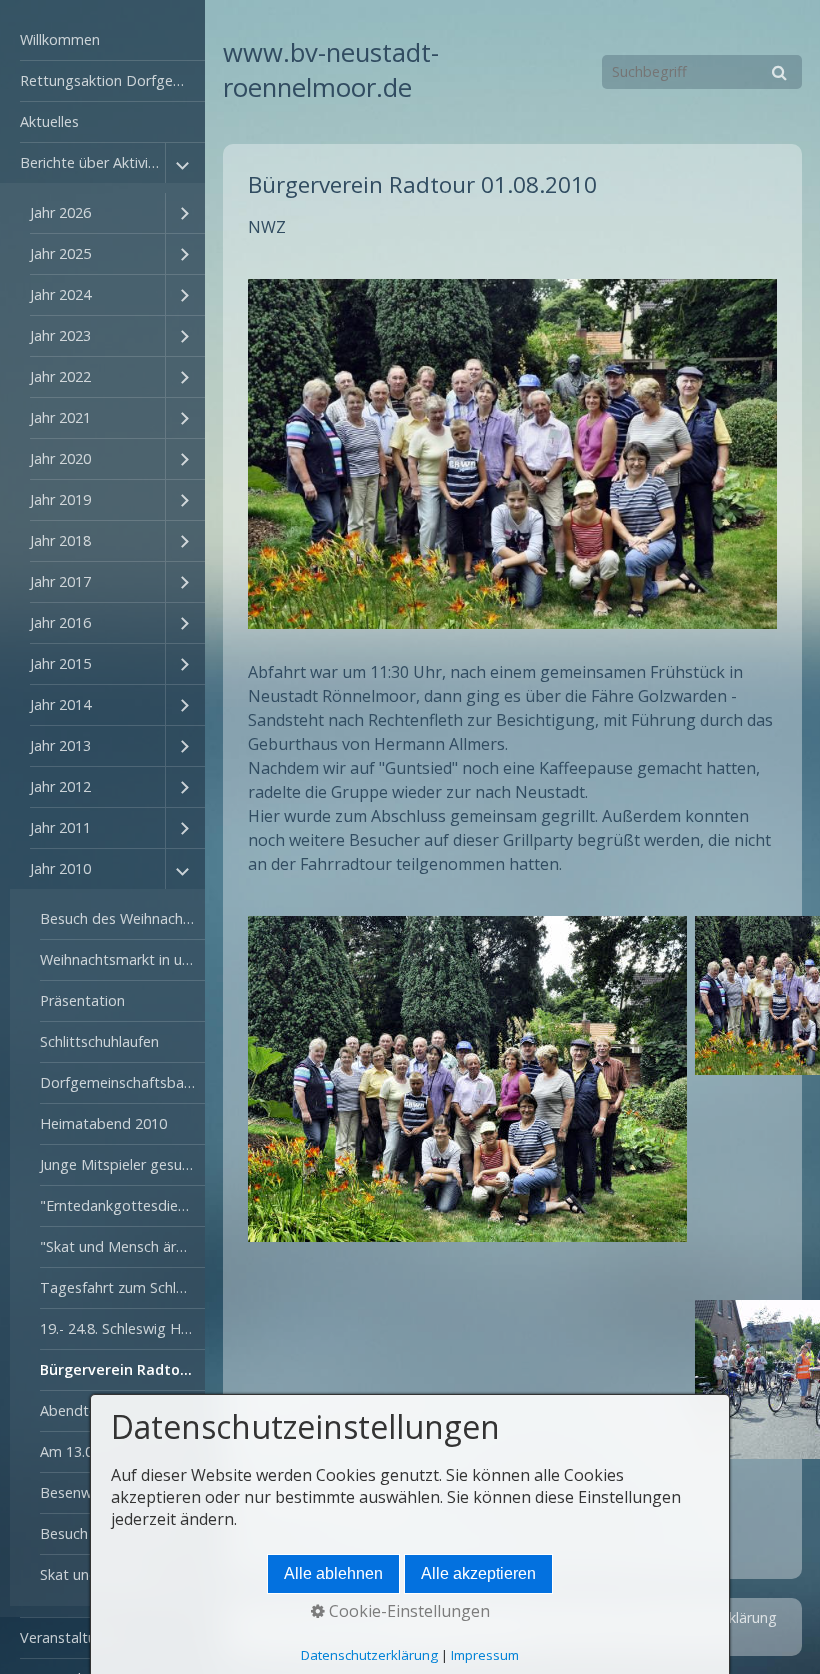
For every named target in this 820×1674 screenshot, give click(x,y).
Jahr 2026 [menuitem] (60, 212)
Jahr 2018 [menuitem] (60, 540)
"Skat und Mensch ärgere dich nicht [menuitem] (122, 1246)
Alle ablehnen (333, 1573)
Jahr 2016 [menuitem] (60, 622)
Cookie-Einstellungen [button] (407, 1611)
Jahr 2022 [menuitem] (60, 376)
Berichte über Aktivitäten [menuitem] (92, 162)
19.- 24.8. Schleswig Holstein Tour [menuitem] (122, 1328)
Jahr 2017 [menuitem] (60, 581)
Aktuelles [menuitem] (49, 121)
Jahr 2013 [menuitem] (60, 745)
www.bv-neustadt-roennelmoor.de (331, 70)
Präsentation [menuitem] (82, 1000)
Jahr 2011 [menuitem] (60, 827)
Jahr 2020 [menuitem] (60, 458)
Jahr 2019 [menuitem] (60, 499)
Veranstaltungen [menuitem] (74, 1637)
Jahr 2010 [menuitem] (60, 868)
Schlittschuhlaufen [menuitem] (99, 1041)
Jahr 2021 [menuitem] (60, 417)
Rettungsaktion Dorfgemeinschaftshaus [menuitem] (112, 80)
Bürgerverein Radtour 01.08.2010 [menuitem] (122, 1369)
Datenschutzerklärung (369, 1655)
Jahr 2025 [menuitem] (60, 253)
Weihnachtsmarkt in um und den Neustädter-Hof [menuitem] (122, 959)
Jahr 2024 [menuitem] (60, 294)
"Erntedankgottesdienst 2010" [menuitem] (122, 1205)
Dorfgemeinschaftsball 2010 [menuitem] (122, 1082)
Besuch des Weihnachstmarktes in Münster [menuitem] (122, 918)
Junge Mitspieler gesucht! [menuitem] (122, 1164)
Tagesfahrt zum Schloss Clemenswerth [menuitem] (122, 1287)
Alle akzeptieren (478, 1573)
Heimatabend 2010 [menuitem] (103, 1123)
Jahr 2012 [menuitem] (60, 786)
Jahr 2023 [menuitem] (60, 335)
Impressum (485, 1655)
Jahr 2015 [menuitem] (60, 663)
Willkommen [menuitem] (60, 39)
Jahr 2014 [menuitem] (60, 704)
